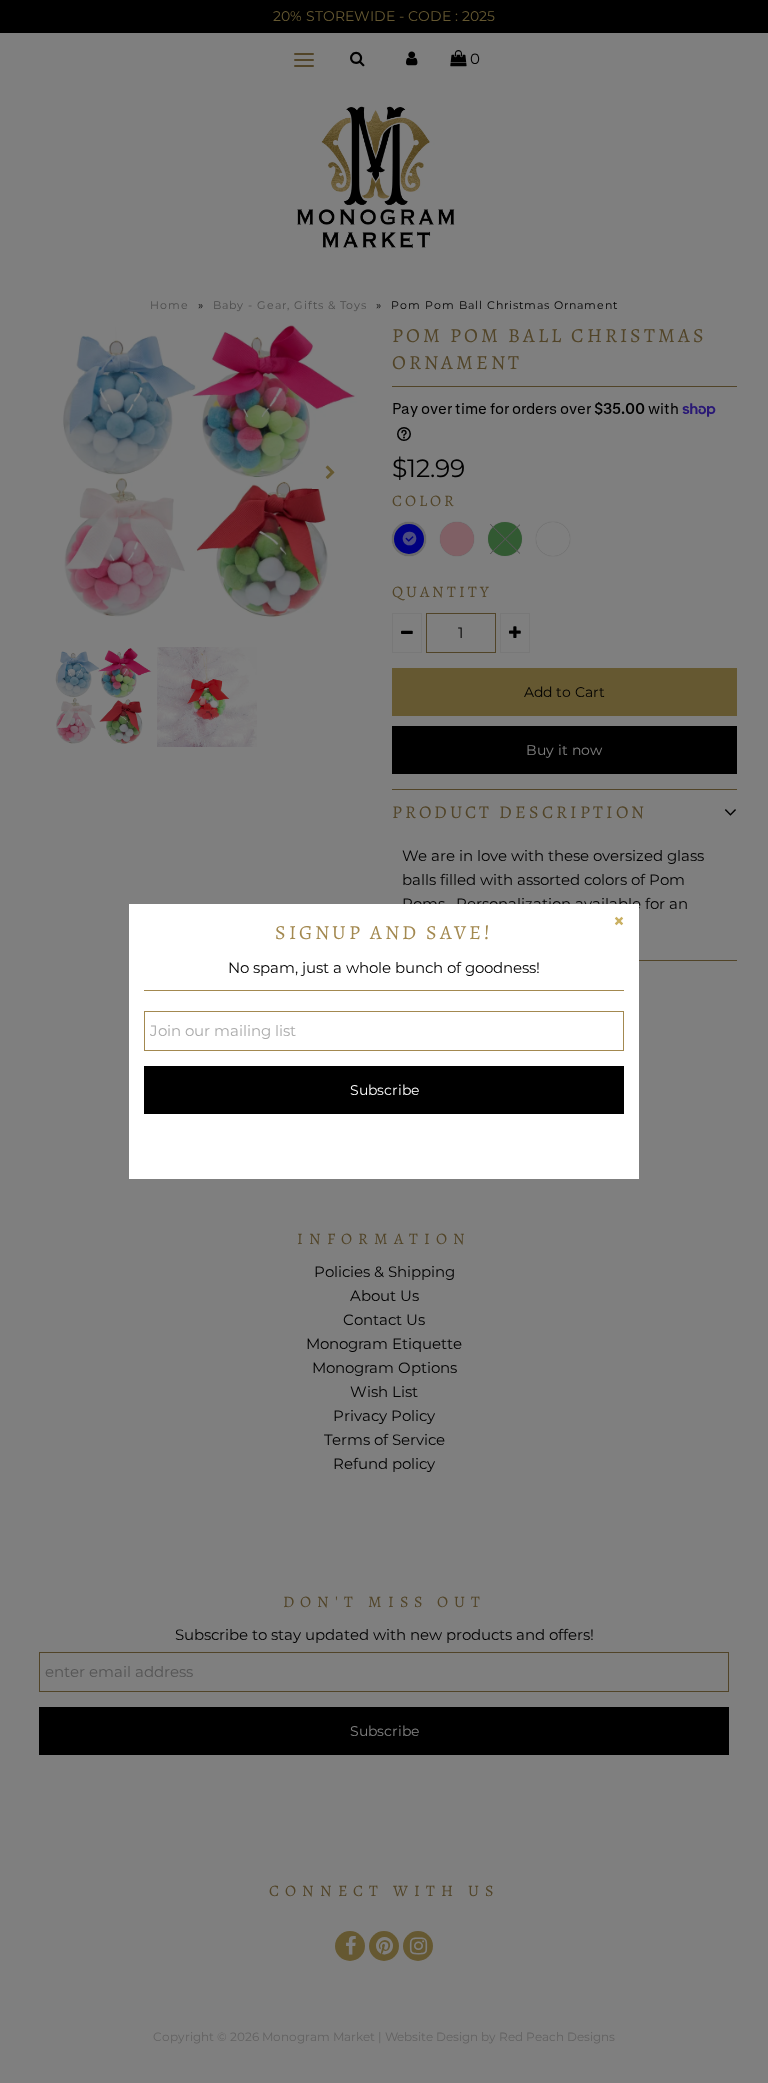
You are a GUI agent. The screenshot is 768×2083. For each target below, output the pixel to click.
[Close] (619, 924)
